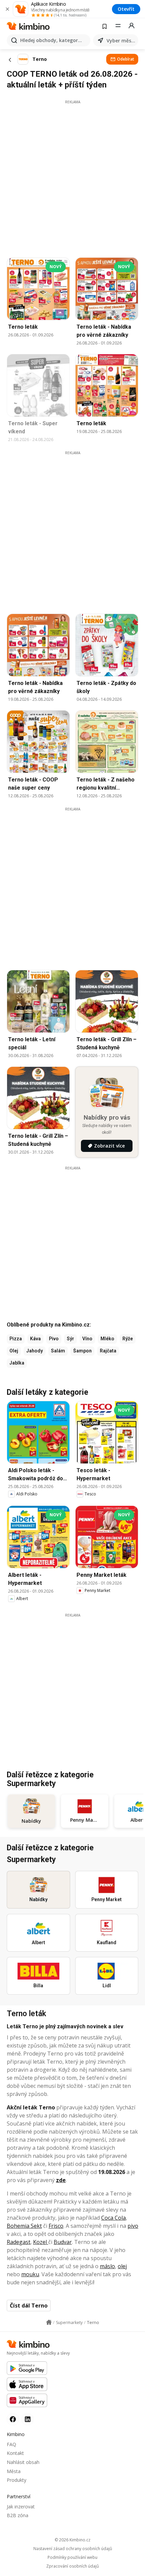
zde (61, 2180)
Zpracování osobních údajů (72, 2566)
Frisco (56, 2226)
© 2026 (72, 2540)
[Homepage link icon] (49, 2322)
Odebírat (126, 59)
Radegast (19, 2242)
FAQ (11, 2444)
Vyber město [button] (121, 41)
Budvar (63, 2242)
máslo (107, 2266)
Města (14, 2471)
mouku (30, 2274)
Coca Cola (113, 2218)
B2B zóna (18, 2515)
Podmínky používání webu (72, 2557)
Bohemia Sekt (24, 2226)
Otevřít (126, 9)
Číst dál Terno (29, 2306)
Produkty (17, 2480)
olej (122, 2266)
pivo (133, 2226)
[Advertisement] (72, 177)
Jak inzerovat (21, 2507)
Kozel (41, 2242)
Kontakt (15, 2453)
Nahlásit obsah (23, 2462)
